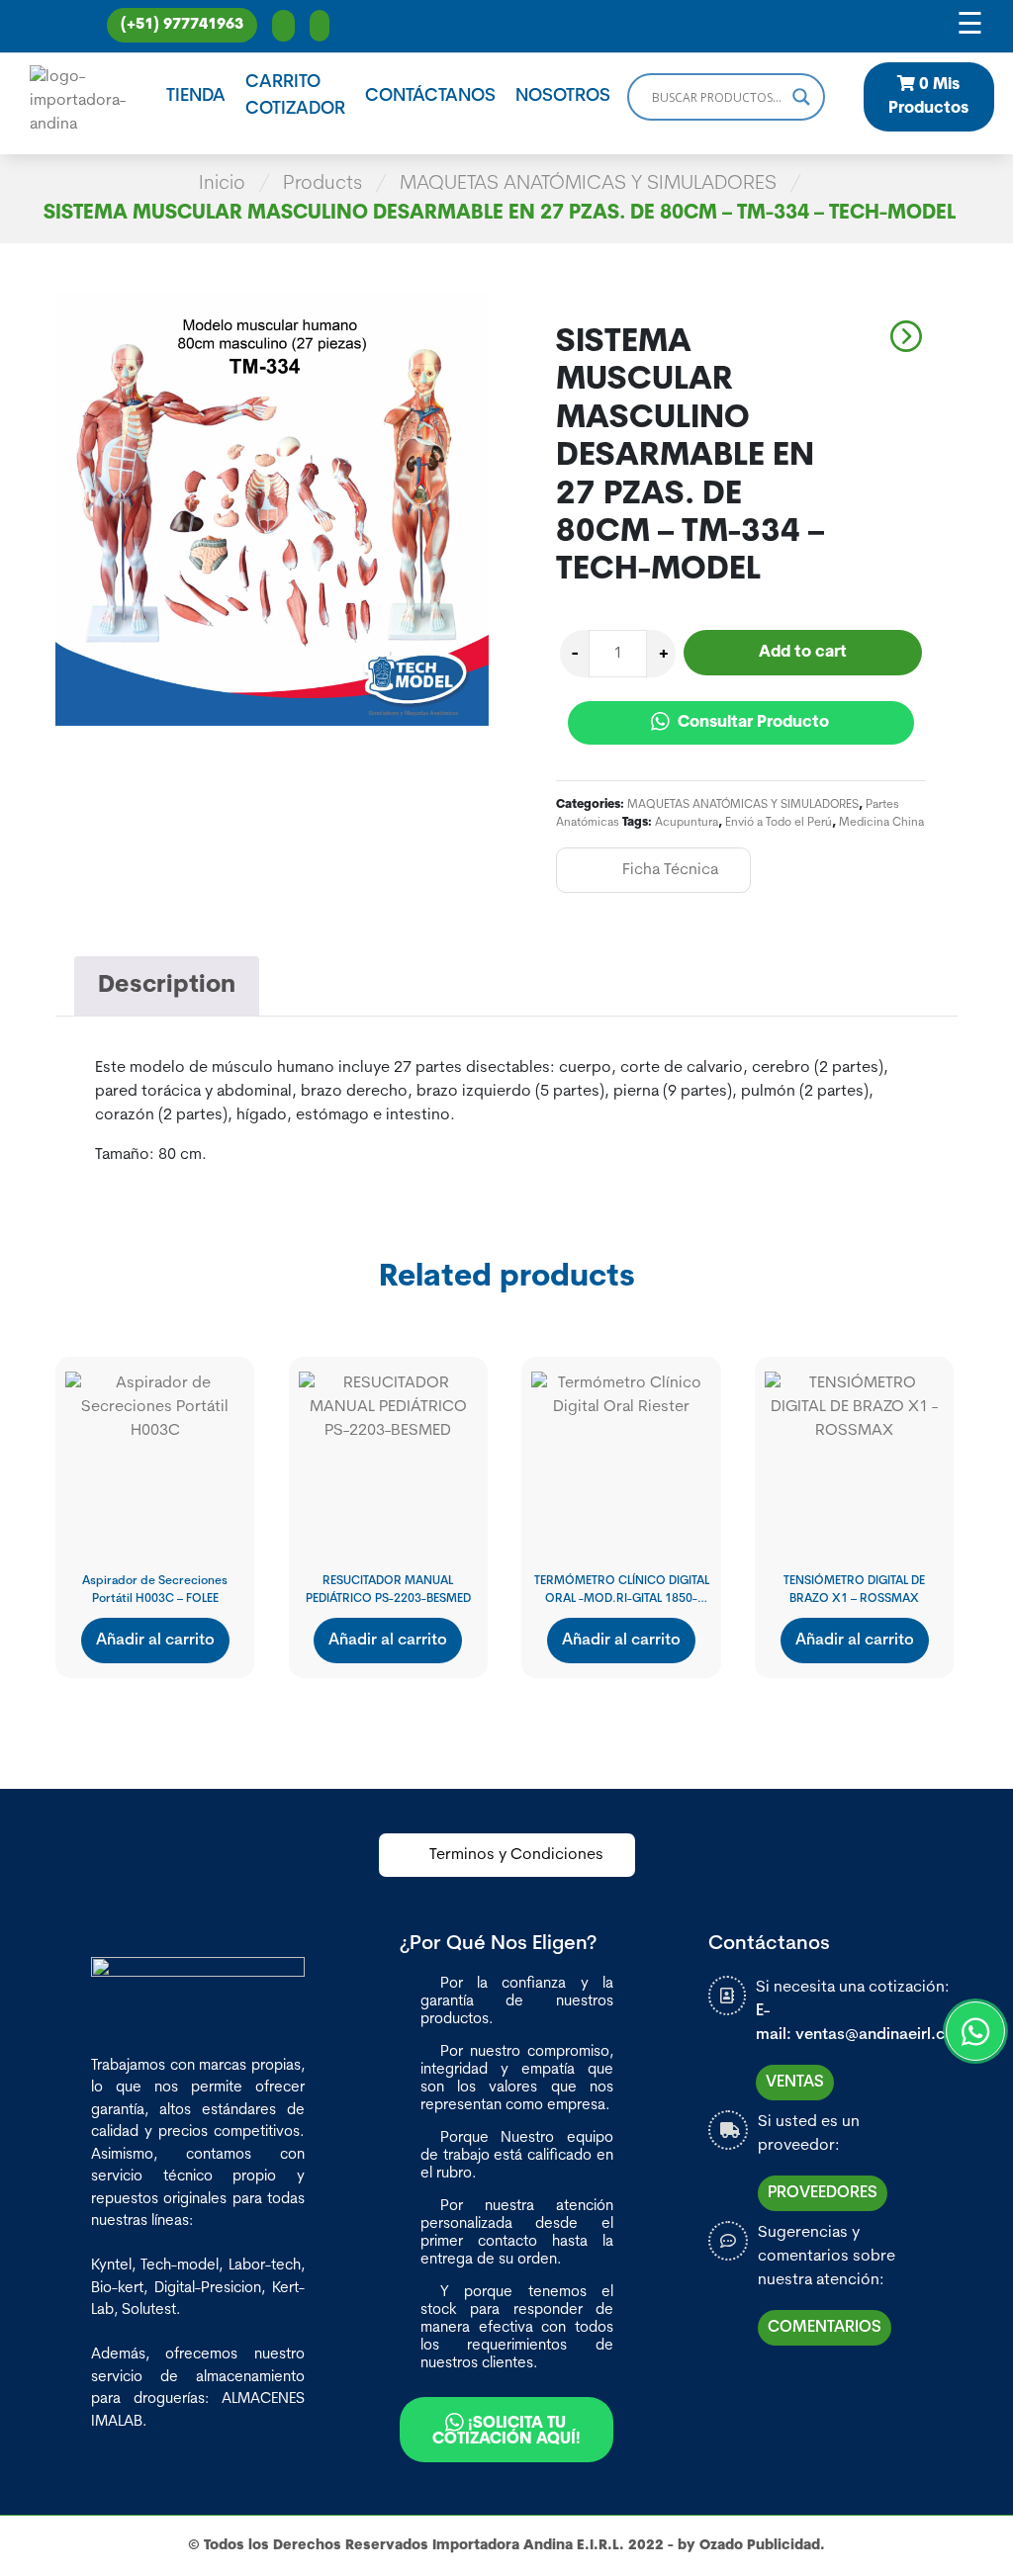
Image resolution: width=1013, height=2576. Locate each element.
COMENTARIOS (825, 2328)
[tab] (167, 986)
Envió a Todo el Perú (779, 823)
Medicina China (881, 823)
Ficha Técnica (670, 870)
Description (167, 986)
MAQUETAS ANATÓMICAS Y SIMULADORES (588, 184)
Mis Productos (928, 97)
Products (322, 184)
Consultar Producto (751, 723)
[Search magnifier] (801, 97)
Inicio (222, 184)
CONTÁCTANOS (430, 97)
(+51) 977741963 (182, 25)
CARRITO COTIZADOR (295, 96)
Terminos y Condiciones (516, 1855)
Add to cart (803, 653)
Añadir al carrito (155, 1641)
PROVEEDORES (823, 2193)
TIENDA (196, 97)
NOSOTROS (563, 97)
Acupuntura (687, 823)
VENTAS (795, 2083)
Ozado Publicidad (760, 2546)
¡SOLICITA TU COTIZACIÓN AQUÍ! (506, 2432)
